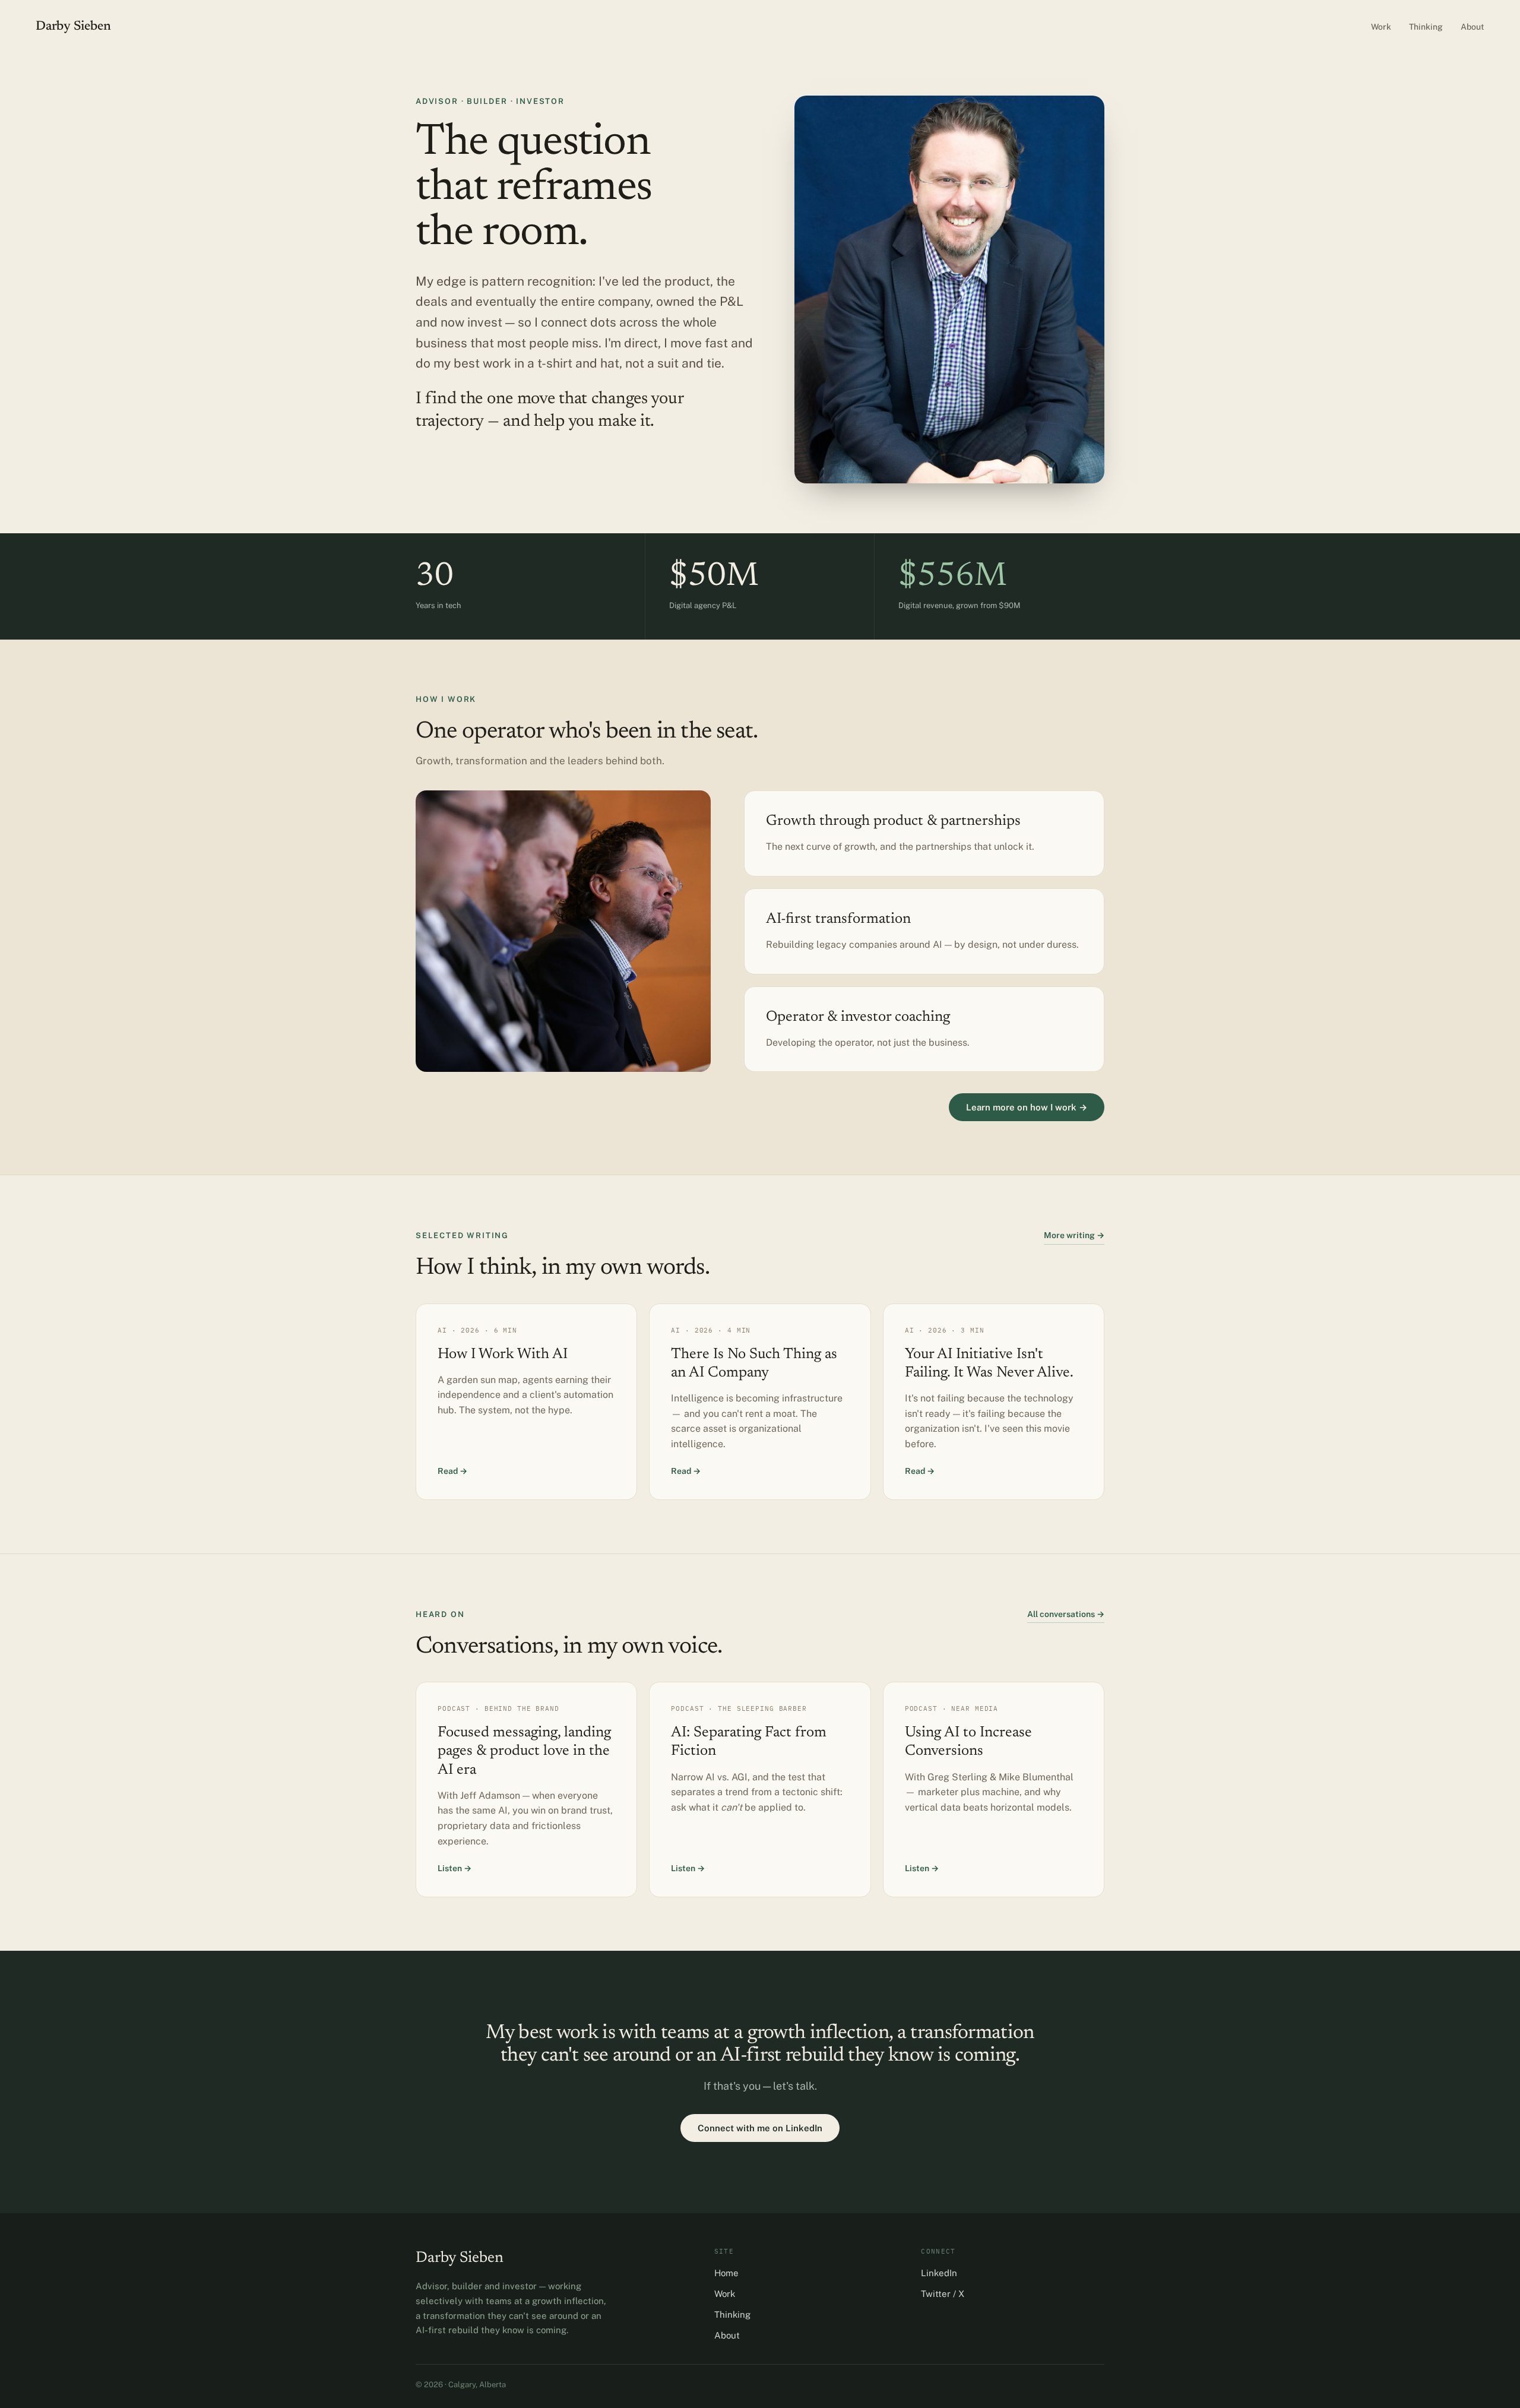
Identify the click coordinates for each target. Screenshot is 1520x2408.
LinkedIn (939, 2273)
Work (1381, 27)
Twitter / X (943, 2294)
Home (726, 2273)
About (1472, 27)
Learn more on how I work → (1027, 1107)
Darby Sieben (73, 27)
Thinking (1426, 27)
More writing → (1074, 1235)
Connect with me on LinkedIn (760, 2128)
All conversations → (1066, 1614)
